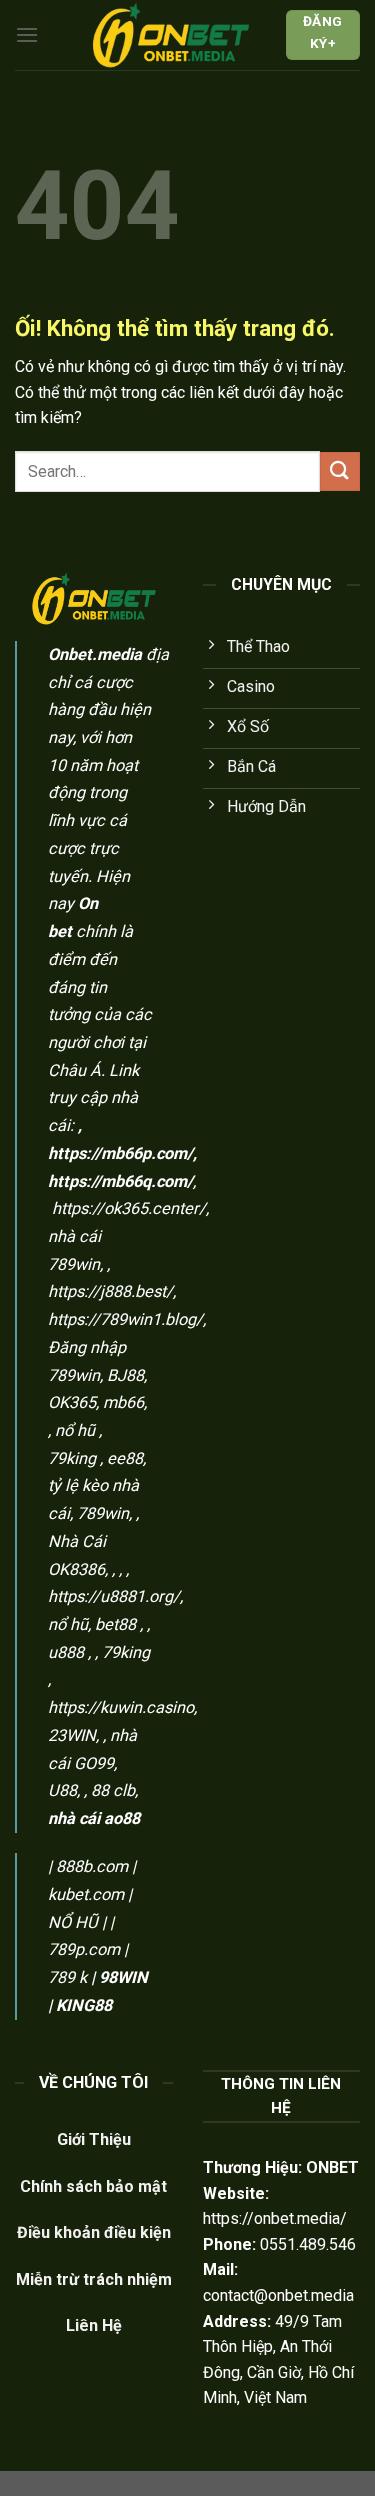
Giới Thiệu (94, 2139)
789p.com (84, 1949)
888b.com (92, 1866)
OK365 (72, 1402)
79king (72, 1458)
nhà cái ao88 (94, 1818)
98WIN (123, 1977)
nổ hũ (75, 1430)
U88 (62, 1790)
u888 (66, 1652)
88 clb (113, 1790)
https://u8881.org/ (114, 1596)
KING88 (84, 2005)
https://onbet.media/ (275, 2218)
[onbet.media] (171, 35)
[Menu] (27, 34)
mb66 (123, 1402)
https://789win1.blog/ (125, 1319)
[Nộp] (340, 471)
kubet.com (86, 1894)
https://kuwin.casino (121, 1707)
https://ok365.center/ (129, 1208)
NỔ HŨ (73, 1922)
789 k (67, 1977)
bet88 (115, 1624)
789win (103, 1513)
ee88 (125, 1458)
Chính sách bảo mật (93, 2186)
